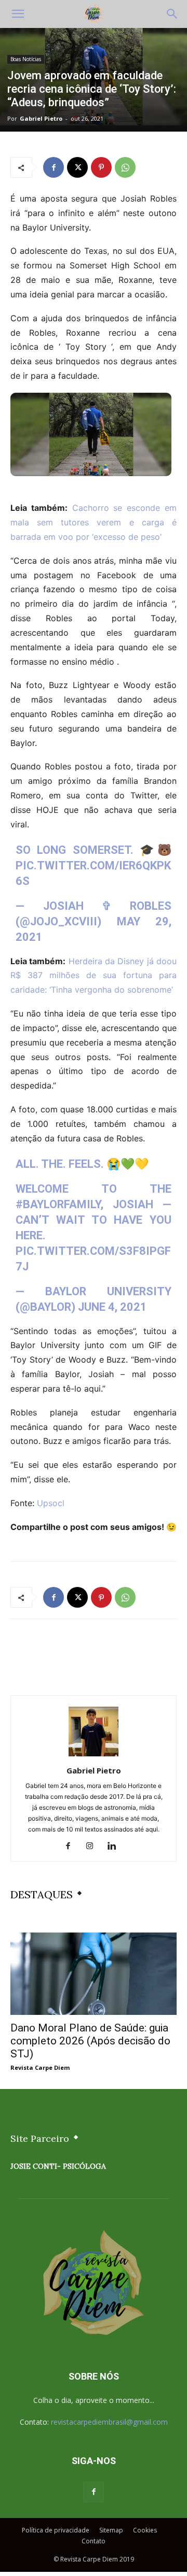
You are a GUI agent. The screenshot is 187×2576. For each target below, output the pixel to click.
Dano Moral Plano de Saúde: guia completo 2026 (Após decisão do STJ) (90, 2041)
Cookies (145, 2530)
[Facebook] (54, 167)
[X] (77, 167)
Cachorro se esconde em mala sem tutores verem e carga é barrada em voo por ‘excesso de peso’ (94, 522)
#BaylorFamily (58, 1204)
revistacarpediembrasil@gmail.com (109, 2422)
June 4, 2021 (112, 1307)
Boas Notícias (26, 59)
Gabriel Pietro (41, 118)
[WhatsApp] (125, 167)
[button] (18, 14)
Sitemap (111, 2530)
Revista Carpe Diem (40, 2067)
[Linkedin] (116, 1847)
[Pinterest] (101, 167)
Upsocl (51, 1503)
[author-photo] (94, 1756)
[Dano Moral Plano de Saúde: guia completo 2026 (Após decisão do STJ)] (94, 1973)
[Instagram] (94, 1847)
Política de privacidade (56, 2530)
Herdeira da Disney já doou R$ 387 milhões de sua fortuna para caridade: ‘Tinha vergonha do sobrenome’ (94, 976)
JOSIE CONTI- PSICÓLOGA (58, 2166)
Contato (94, 2541)
